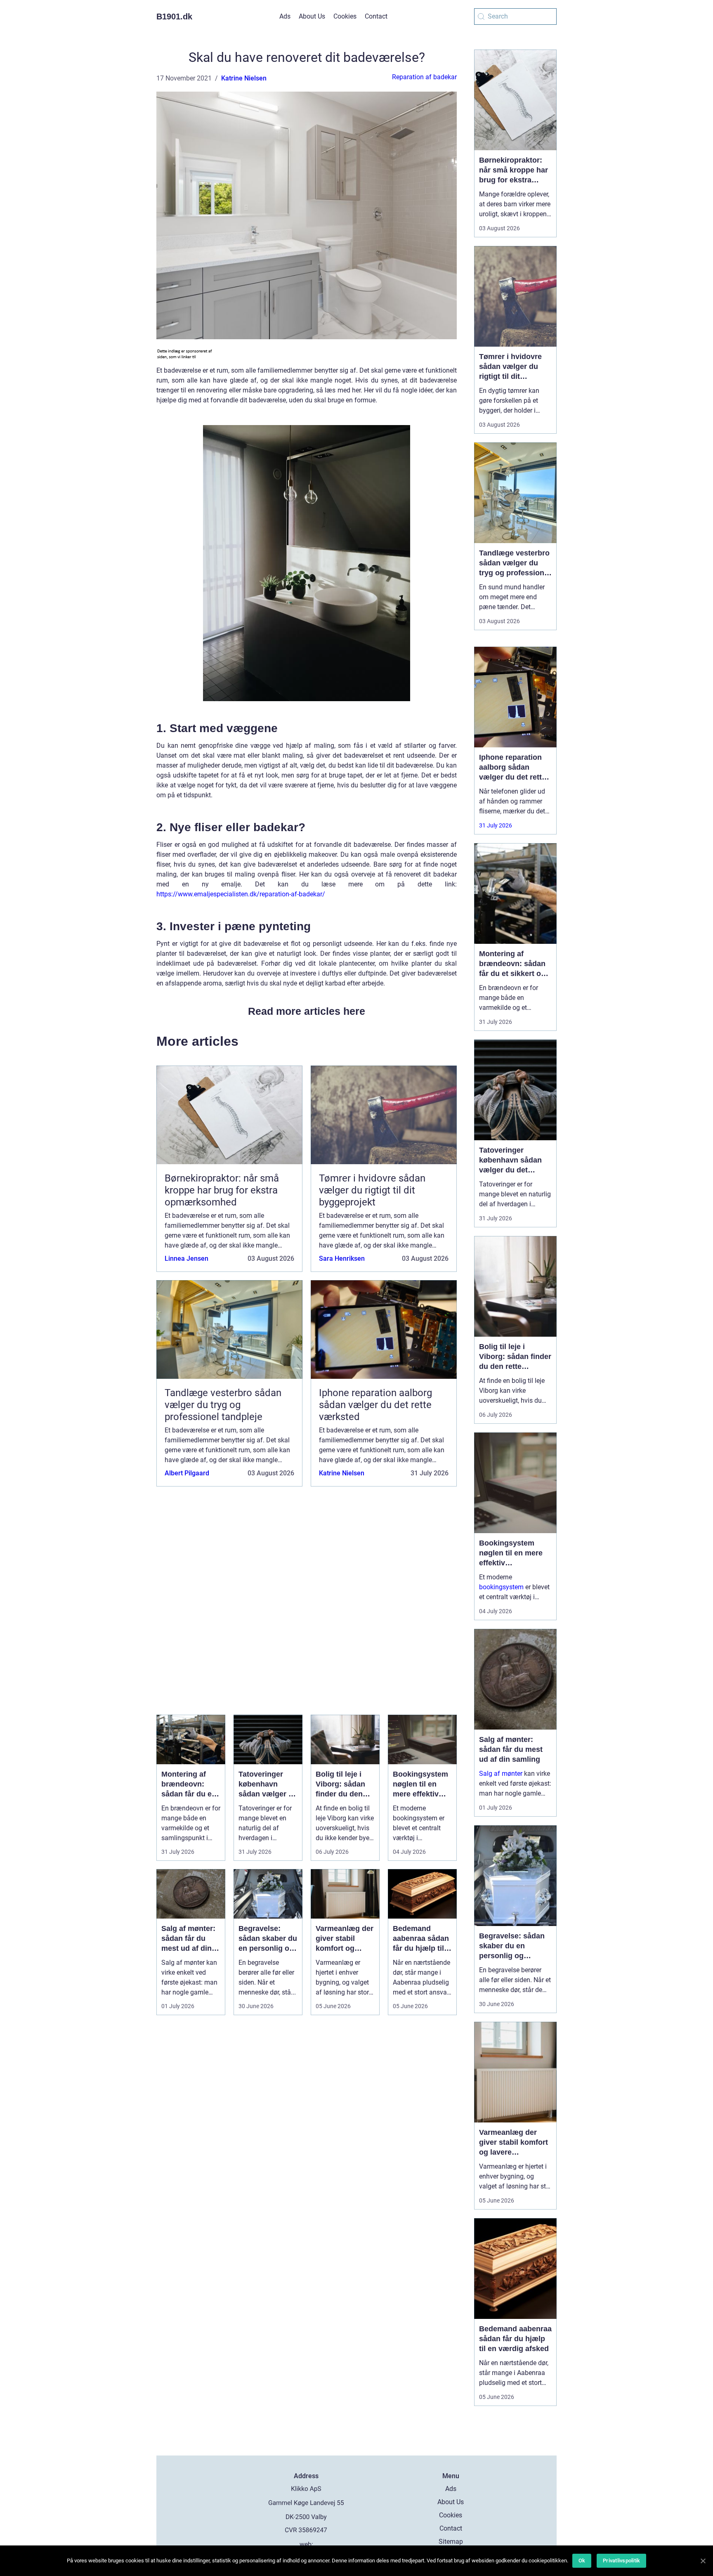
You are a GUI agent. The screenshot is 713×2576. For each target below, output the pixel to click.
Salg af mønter (501, 1774)
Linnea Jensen (187, 1258)
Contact (376, 16)
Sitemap (451, 2542)
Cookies (345, 16)
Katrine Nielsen (244, 78)
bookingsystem (501, 1587)
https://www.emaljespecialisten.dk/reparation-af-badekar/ (241, 894)
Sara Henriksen (342, 1258)
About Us (312, 16)
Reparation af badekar (424, 77)
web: (306, 2544)
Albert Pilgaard (187, 1473)
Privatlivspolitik (621, 2561)
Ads (285, 16)
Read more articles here (307, 1011)
